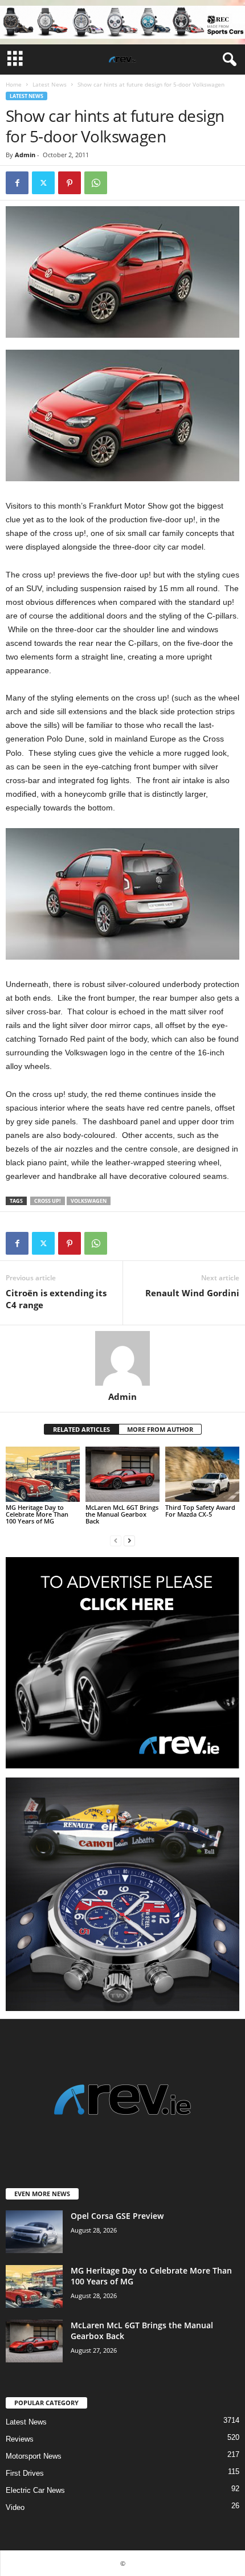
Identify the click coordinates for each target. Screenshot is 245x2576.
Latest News (50, 84)
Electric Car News (35, 2490)
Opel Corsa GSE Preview (117, 2216)
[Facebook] (17, 183)
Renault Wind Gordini (192, 1293)
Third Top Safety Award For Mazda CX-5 (200, 1511)
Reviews (20, 2439)
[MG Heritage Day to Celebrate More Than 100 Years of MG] (43, 1474)
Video (15, 2507)
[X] (43, 183)
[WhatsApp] (96, 183)
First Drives (25, 2473)
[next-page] (129, 1540)
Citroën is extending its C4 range (56, 1299)
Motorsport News (34, 2456)
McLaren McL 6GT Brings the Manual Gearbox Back (122, 1514)
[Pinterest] (70, 183)
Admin (25, 155)
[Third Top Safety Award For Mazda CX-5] (202, 1474)
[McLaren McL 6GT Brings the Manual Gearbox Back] (122, 1474)
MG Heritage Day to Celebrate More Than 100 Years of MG (37, 1514)
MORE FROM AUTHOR (160, 1429)
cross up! (48, 1201)
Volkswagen (89, 1201)
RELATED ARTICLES (81, 1429)
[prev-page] (116, 1540)
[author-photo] (122, 1358)
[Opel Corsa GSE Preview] (34, 2232)
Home (14, 84)
